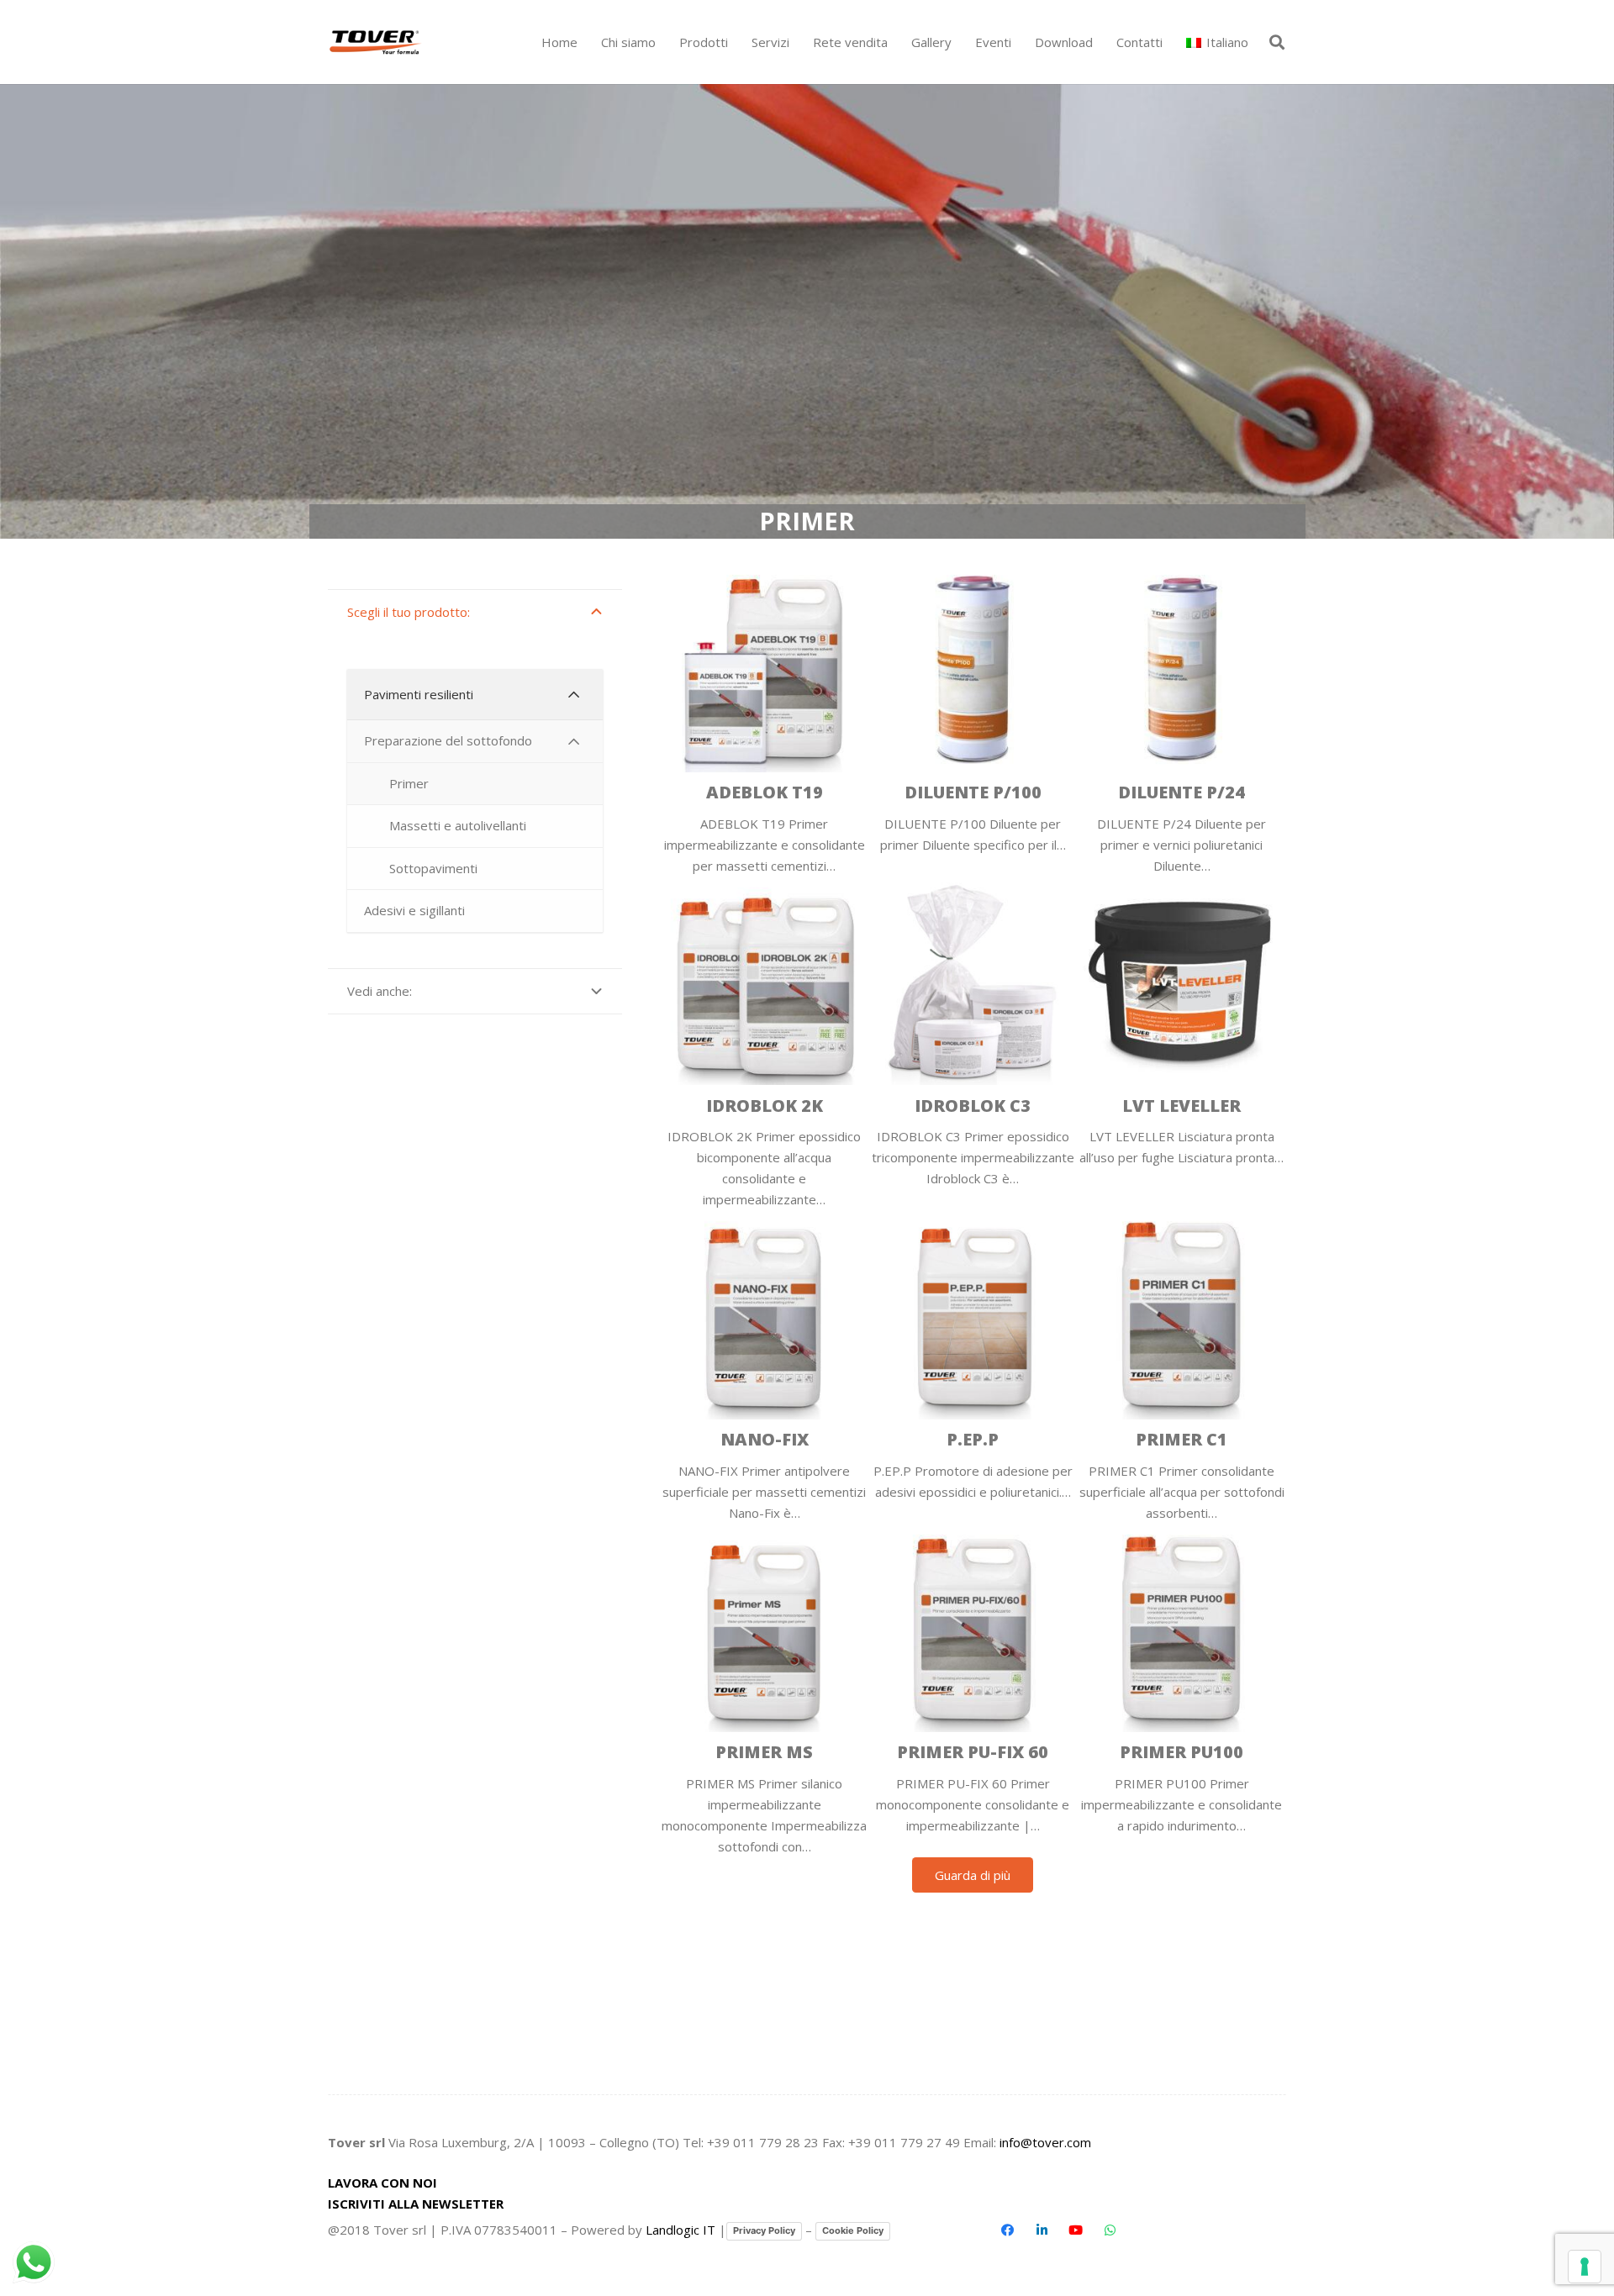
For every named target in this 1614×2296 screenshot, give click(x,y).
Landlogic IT (680, 2230)
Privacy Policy (764, 2230)
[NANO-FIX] (764, 1367)
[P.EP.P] (973, 1367)
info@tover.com (1045, 2142)
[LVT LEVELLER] (1182, 1043)
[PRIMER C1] (1182, 1367)
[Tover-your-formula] (376, 42)
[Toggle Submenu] (573, 695)
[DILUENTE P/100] (973, 720)
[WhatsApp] (1110, 2230)
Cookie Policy (853, 2230)
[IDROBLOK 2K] (764, 1043)
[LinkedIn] (1042, 2230)
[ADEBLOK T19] (764, 720)
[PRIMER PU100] (1182, 1690)
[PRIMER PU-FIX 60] (973, 1690)
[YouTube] (1076, 2230)
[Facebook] (1008, 2230)
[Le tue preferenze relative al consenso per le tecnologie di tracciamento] (1585, 2267)
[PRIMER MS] (764, 1690)
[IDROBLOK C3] (973, 1043)
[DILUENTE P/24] (1182, 720)
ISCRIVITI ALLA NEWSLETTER (416, 2204)
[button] (736, 42)
